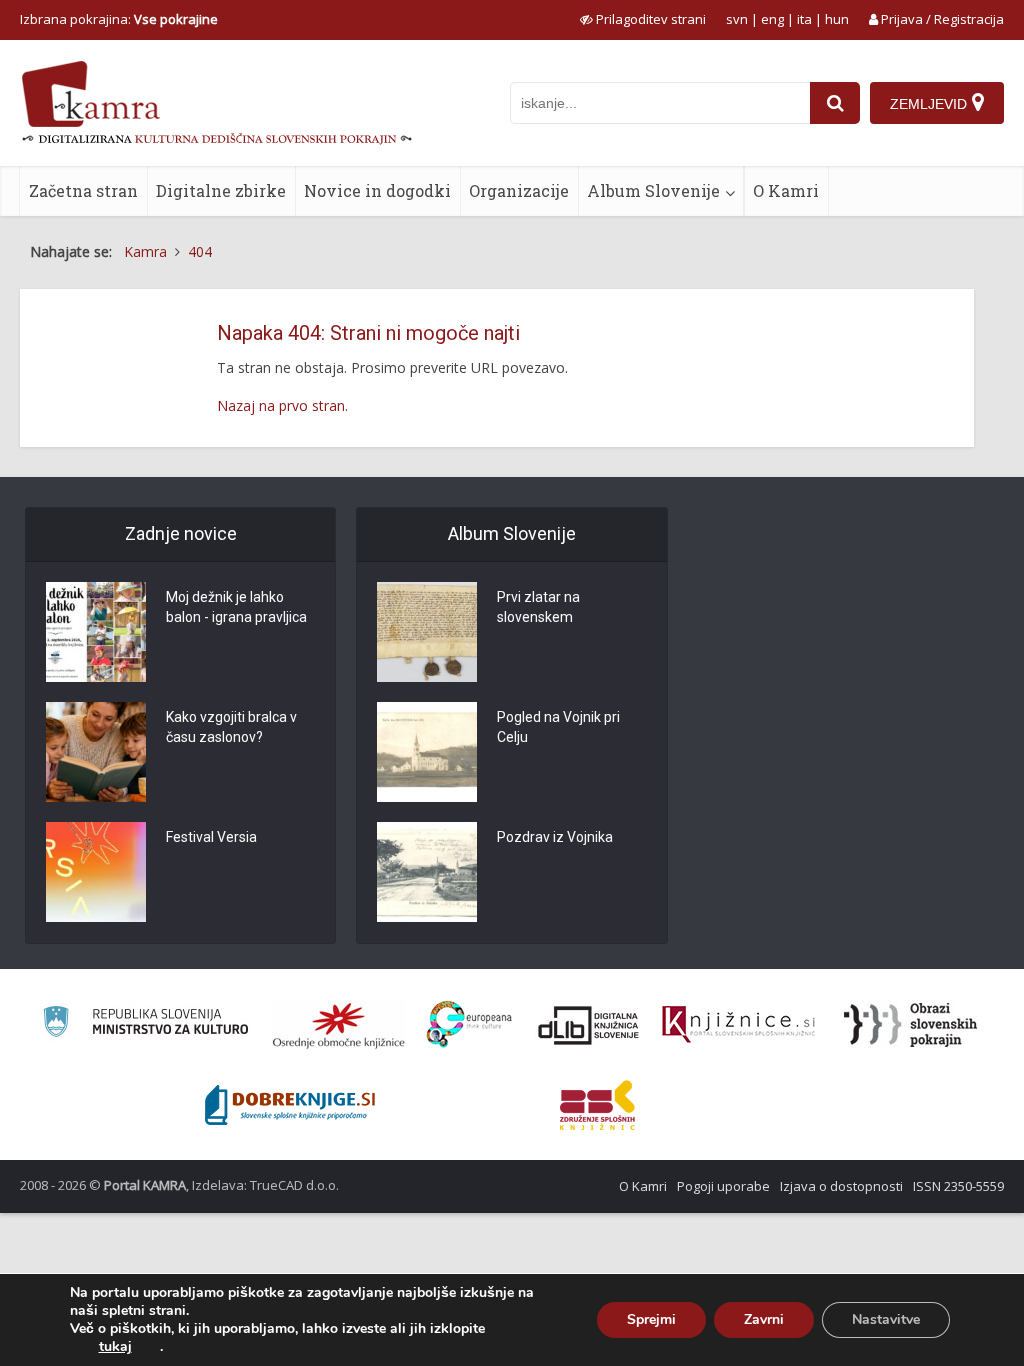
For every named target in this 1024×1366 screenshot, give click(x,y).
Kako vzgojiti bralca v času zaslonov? (231, 727)
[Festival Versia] (96, 872)
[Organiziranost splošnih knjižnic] (339, 1025)
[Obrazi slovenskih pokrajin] (910, 1025)
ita (804, 19)
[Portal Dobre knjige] (290, 1105)
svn (737, 19)
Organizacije (519, 190)
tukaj (115, 1347)
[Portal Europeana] (469, 1024)
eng (772, 19)
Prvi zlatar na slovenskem (538, 607)
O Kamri (786, 190)
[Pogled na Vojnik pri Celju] (427, 752)
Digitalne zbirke (221, 190)
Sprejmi (651, 1319)
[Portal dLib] (589, 1025)
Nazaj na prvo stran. (282, 405)
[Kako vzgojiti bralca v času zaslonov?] (96, 752)
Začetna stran (83, 190)
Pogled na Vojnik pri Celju (558, 727)
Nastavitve (886, 1319)
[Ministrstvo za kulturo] (145, 1024)
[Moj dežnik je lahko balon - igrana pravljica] (96, 632)
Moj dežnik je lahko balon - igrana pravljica (236, 607)
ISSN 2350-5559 (958, 1186)
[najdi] (835, 103)
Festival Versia (211, 837)
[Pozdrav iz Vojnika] (427, 872)
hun (837, 19)
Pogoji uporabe (723, 1186)
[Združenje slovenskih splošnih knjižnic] (738, 1025)
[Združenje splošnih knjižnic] (597, 1105)
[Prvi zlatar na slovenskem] (427, 632)
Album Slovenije (653, 190)
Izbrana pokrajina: (119, 19)
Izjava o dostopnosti (841, 1186)
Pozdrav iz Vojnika (555, 837)
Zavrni (764, 1319)
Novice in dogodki (377, 190)
